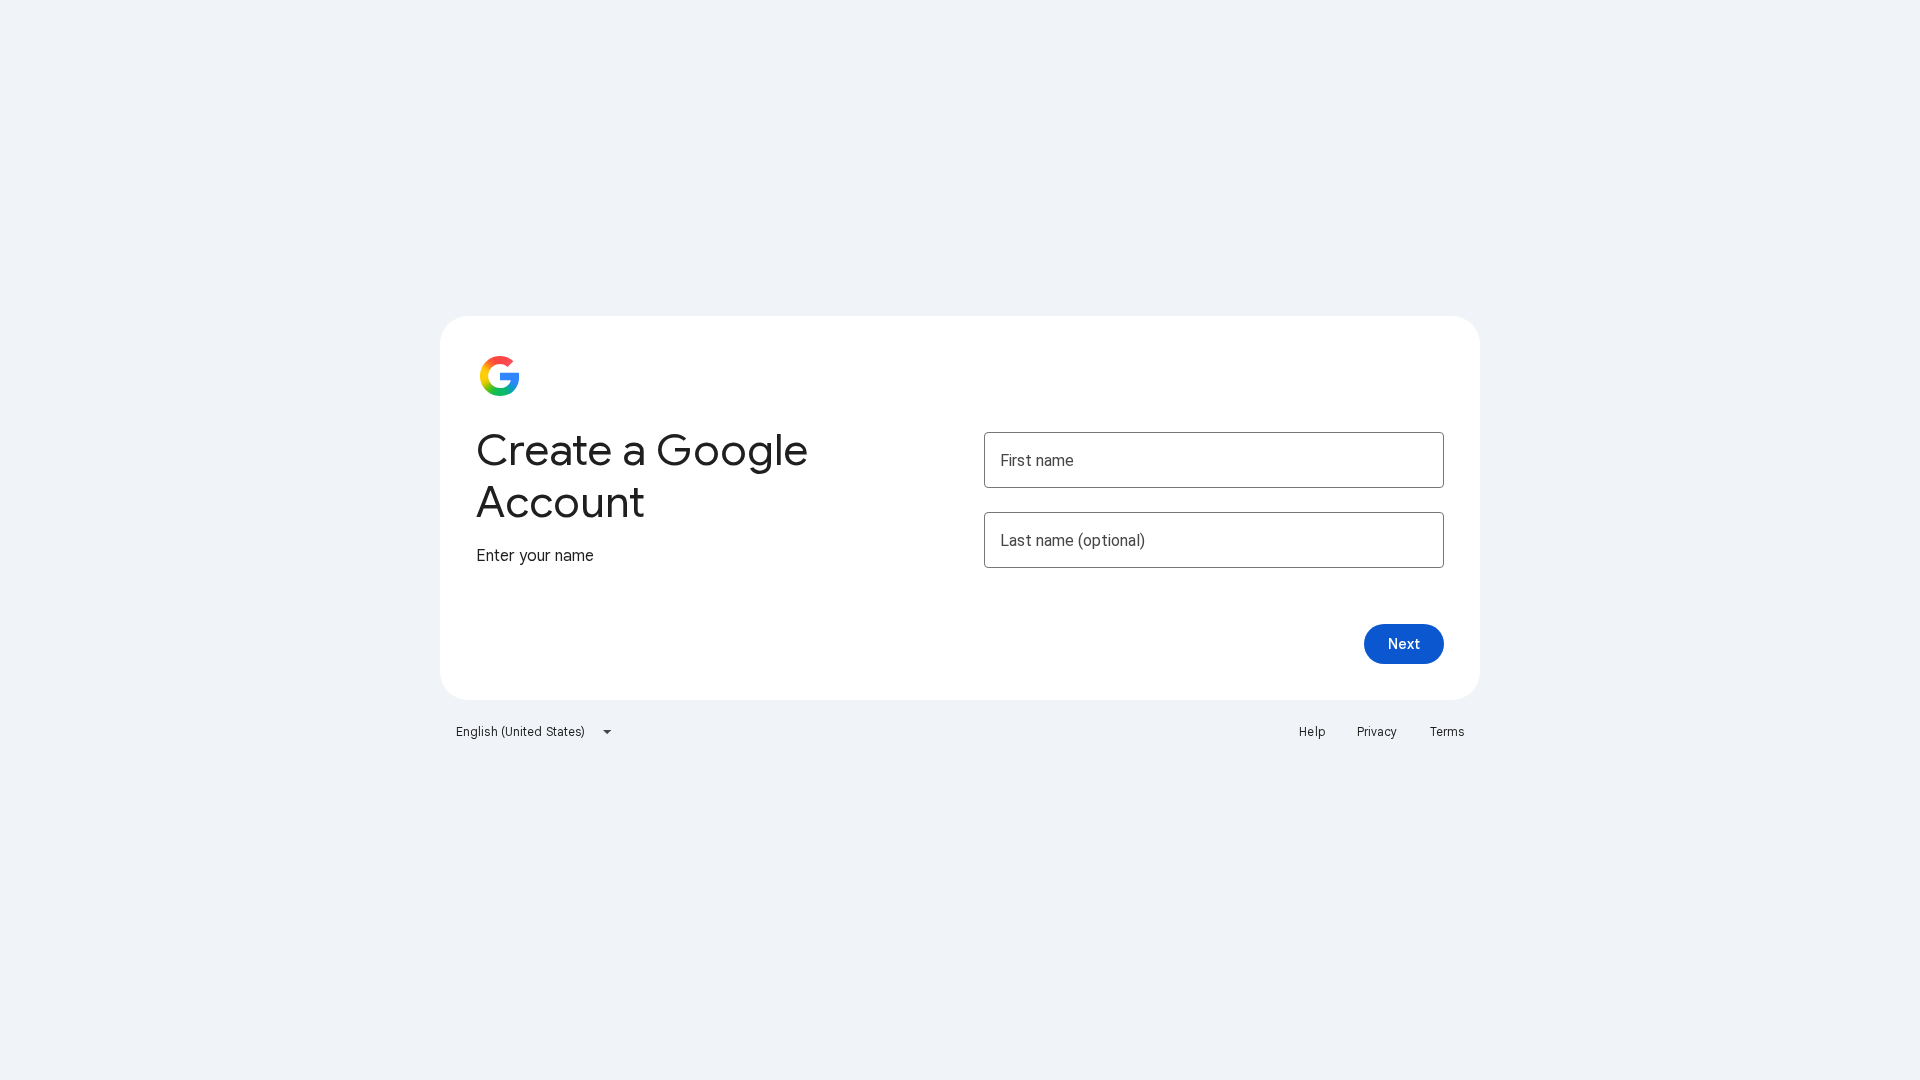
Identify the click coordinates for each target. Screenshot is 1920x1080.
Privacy (1377, 731)
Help (1311, 731)
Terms (1447, 731)
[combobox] (534, 732)
